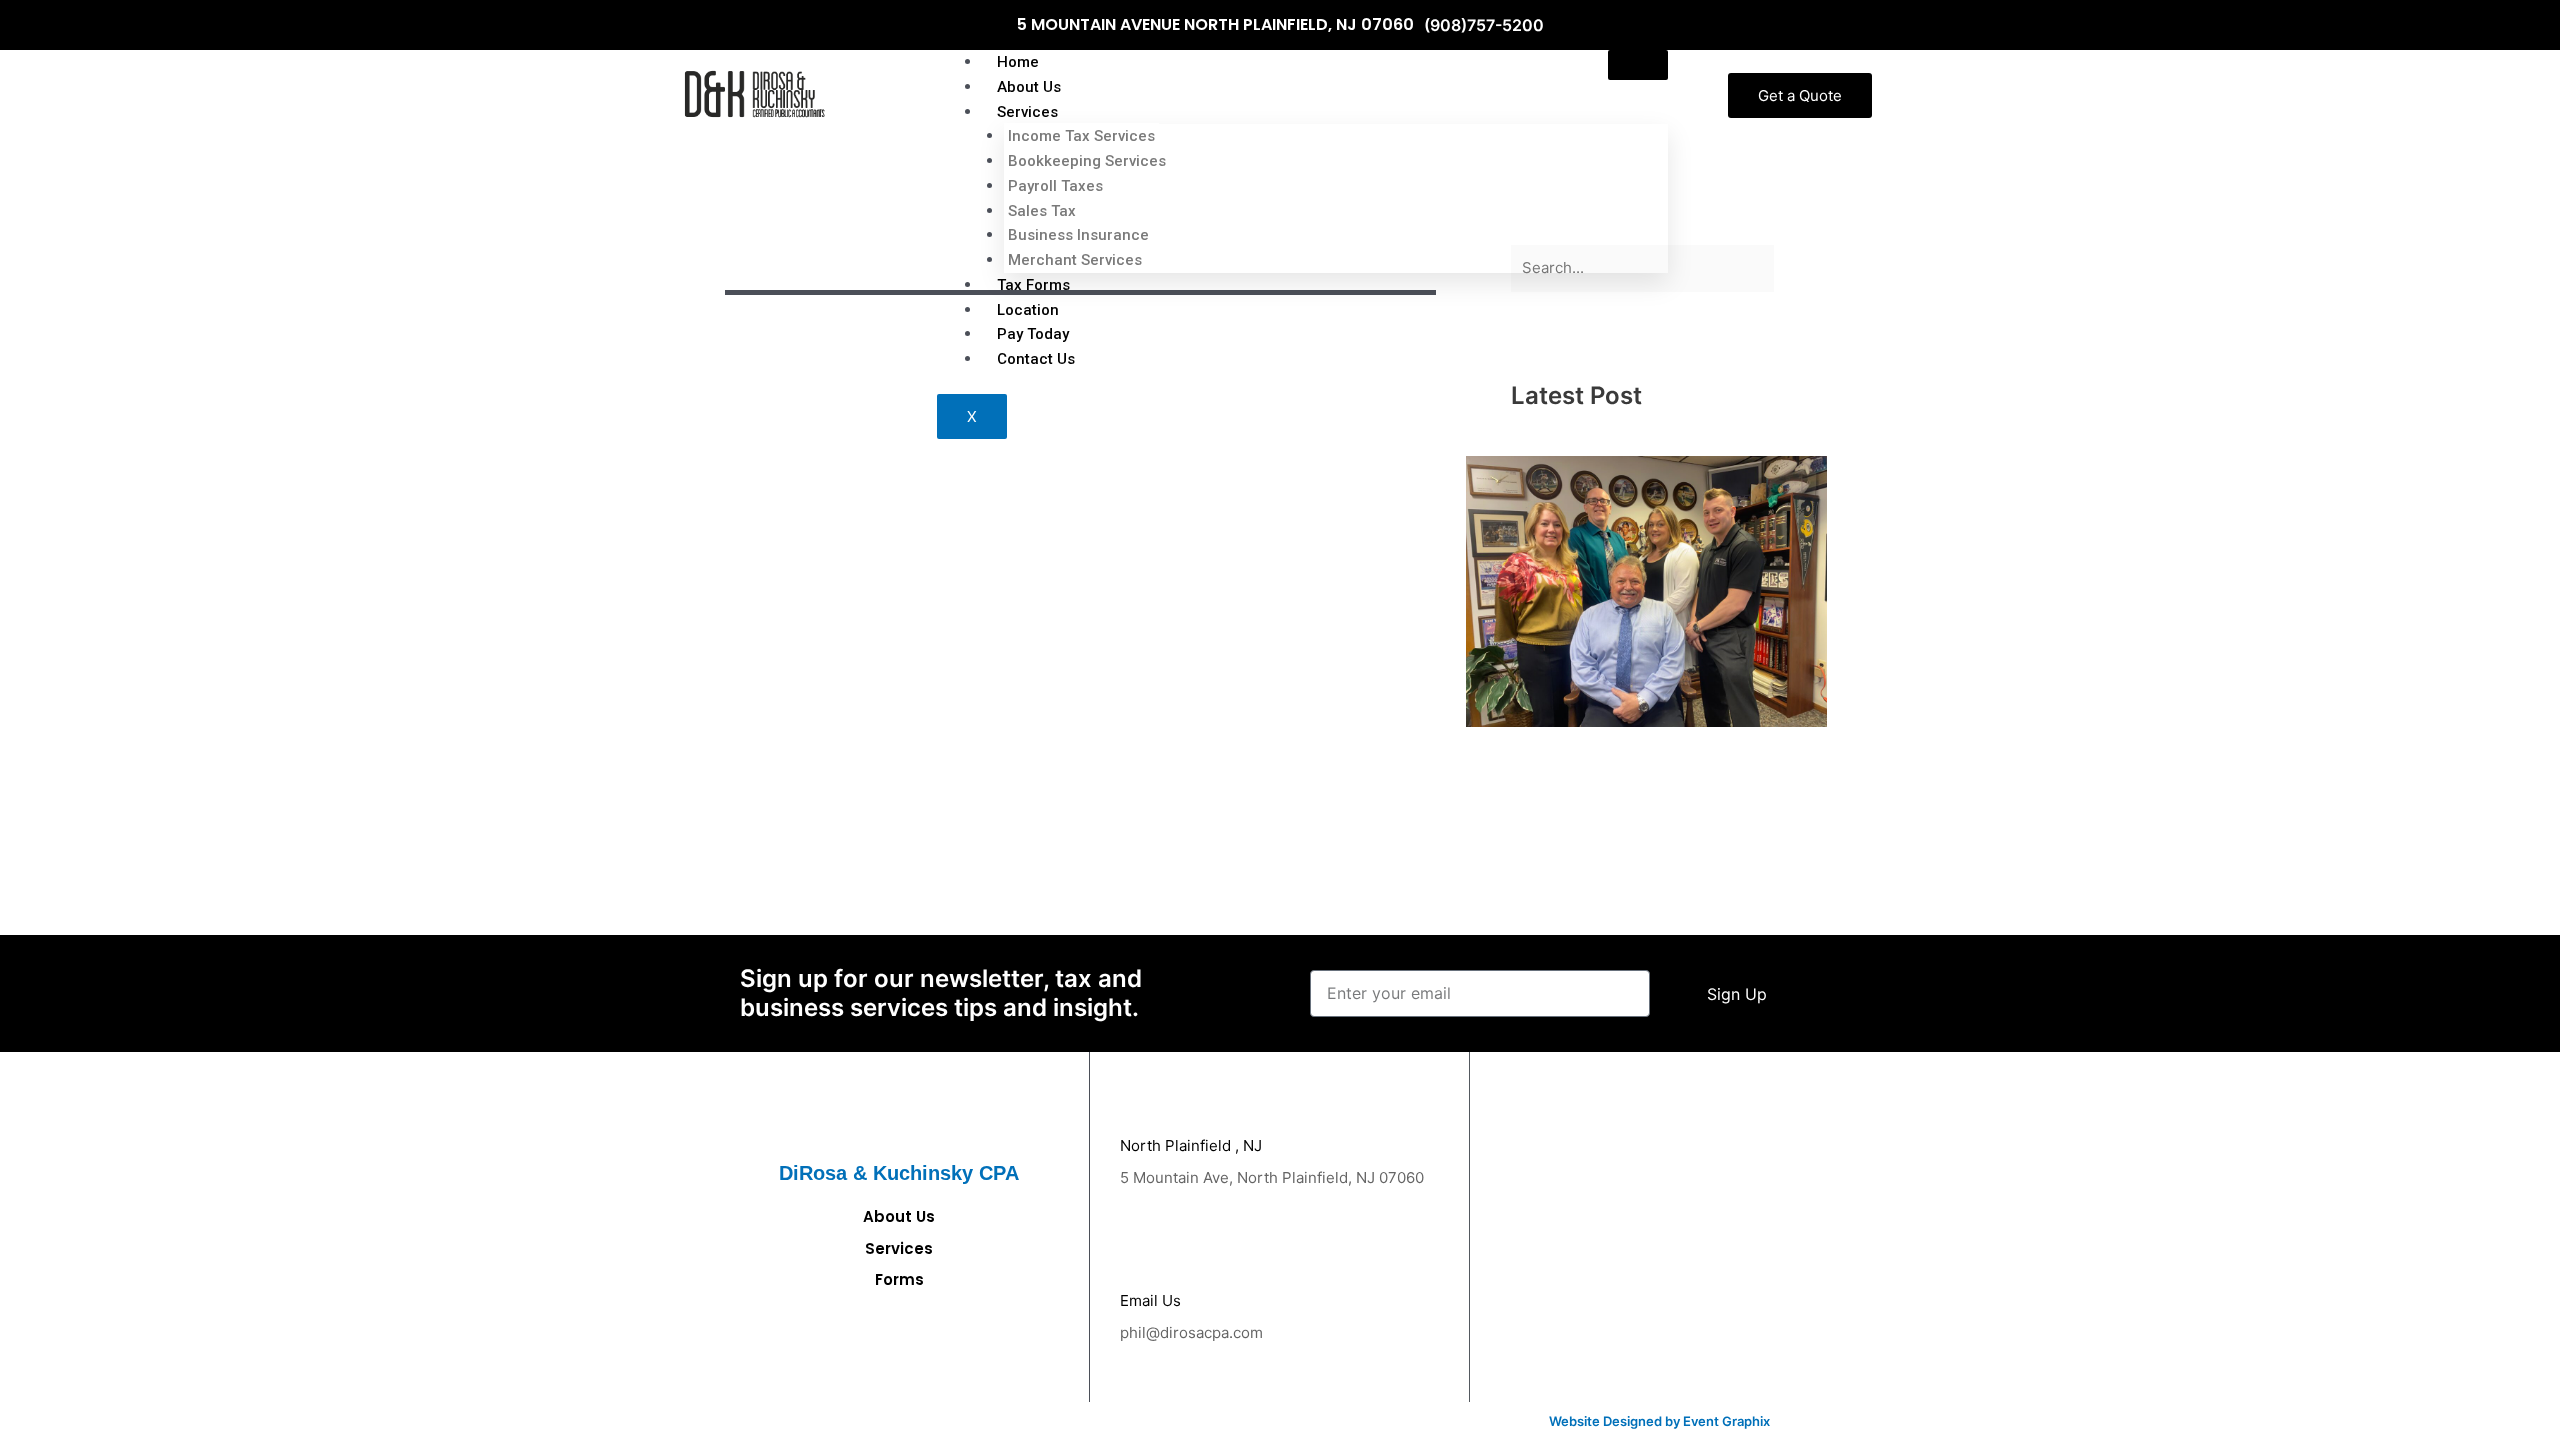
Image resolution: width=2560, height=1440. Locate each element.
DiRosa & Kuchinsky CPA (899, 1173)
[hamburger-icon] (1638, 65)
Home (1018, 62)
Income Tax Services (1081, 136)
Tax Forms (1033, 285)
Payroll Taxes (1055, 186)
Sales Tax (1042, 211)
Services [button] (1027, 112)
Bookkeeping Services (1087, 161)
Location (1028, 310)
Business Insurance (1078, 235)
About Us (1029, 87)
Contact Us (1036, 359)
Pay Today (1033, 334)
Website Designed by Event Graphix (1659, 1421)
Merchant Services (1075, 260)
